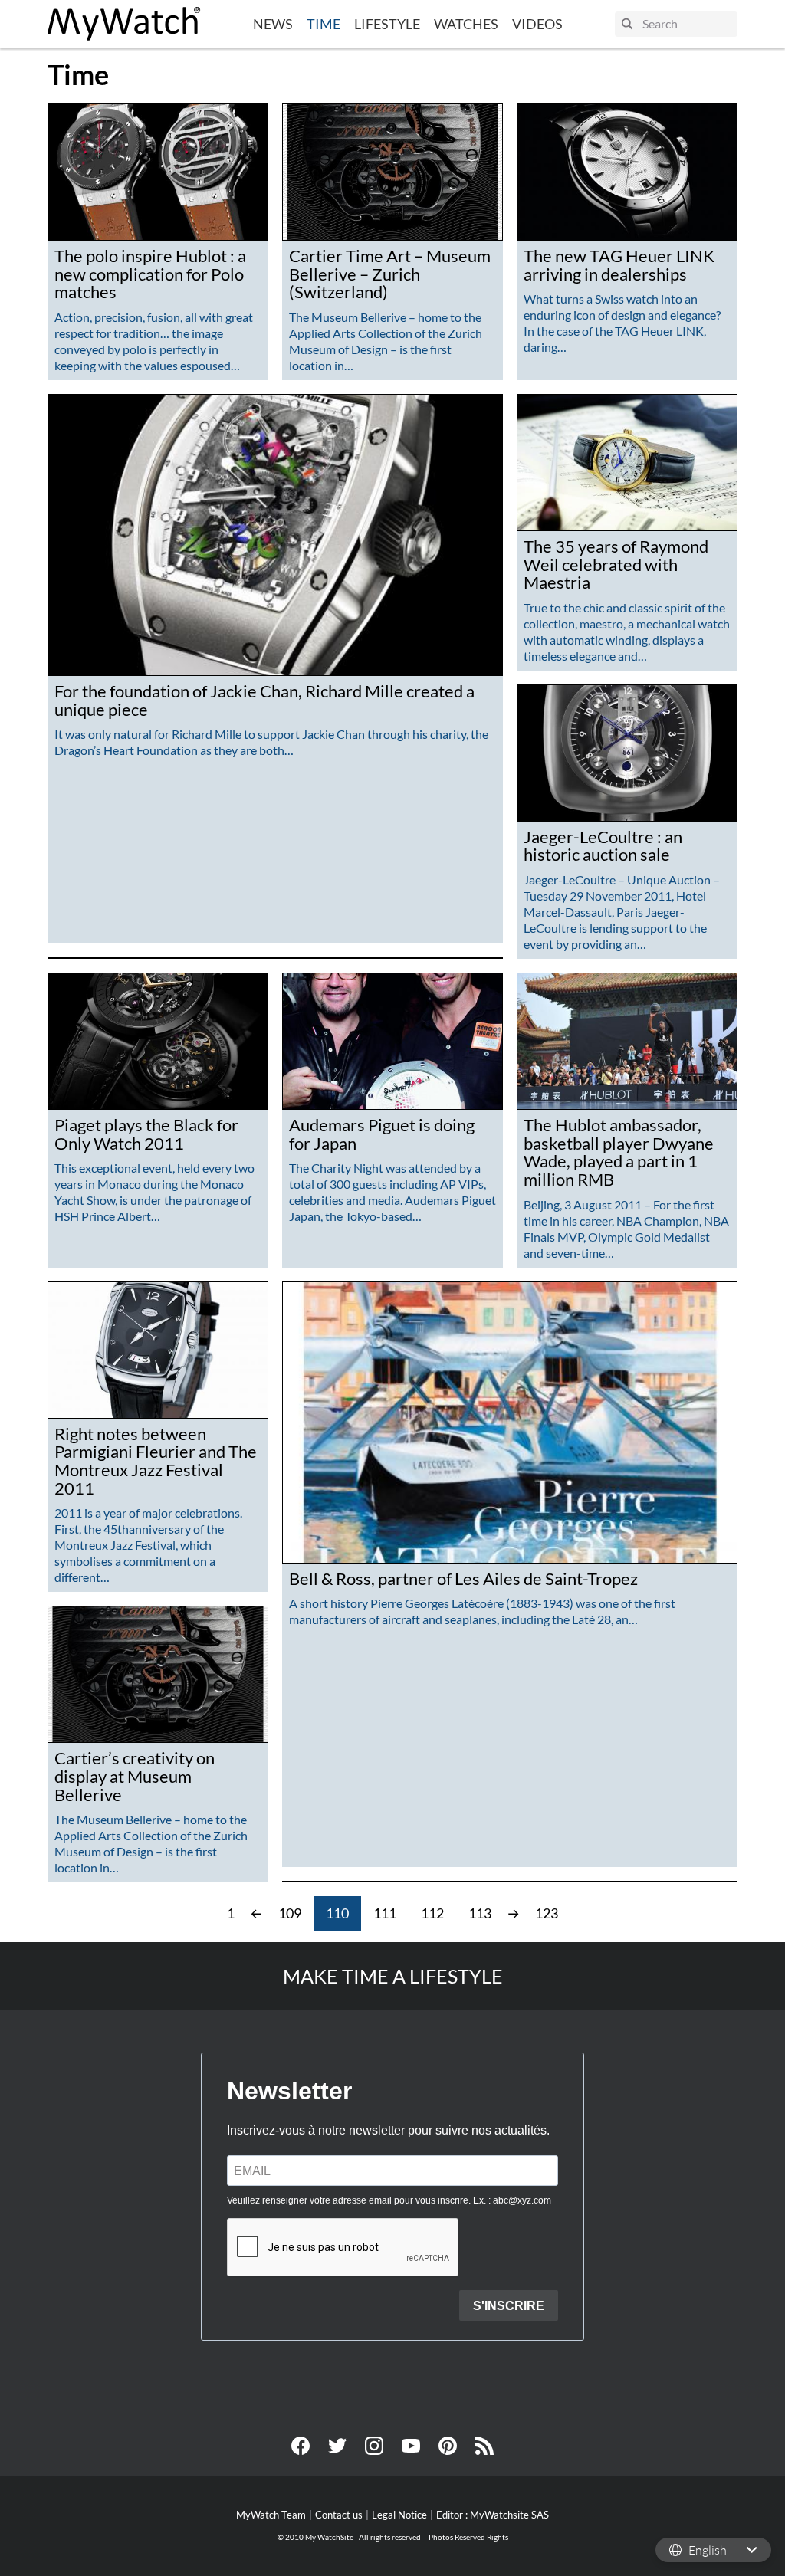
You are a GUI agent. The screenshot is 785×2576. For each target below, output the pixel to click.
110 (337, 1913)
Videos (537, 24)
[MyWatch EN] (124, 24)
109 (290, 1913)
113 (480, 1913)
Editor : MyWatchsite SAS (493, 2515)
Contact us (339, 2515)
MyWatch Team (271, 2515)
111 (385, 1913)
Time (324, 24)
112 (432, 1913)
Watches (466, 24)
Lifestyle (387, 24)
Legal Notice (399, 2515)
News (273, 24)
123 (547, 1913)
